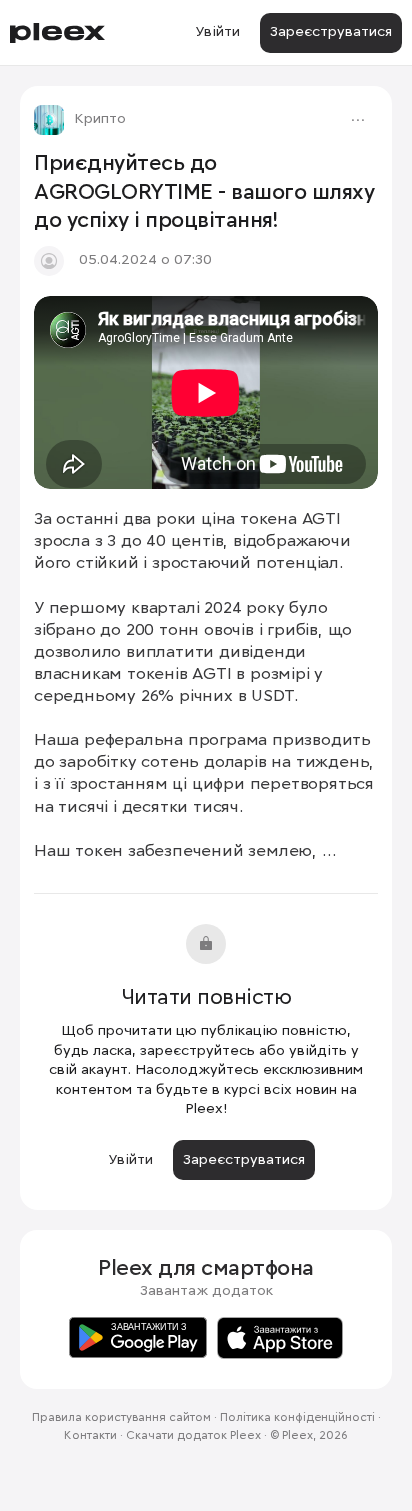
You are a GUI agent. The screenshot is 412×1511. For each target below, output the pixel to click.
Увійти (217, 32)
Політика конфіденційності (297, 1418)
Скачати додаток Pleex (193, 1436)
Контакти (90, 1436)
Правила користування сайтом (121, 1418)
